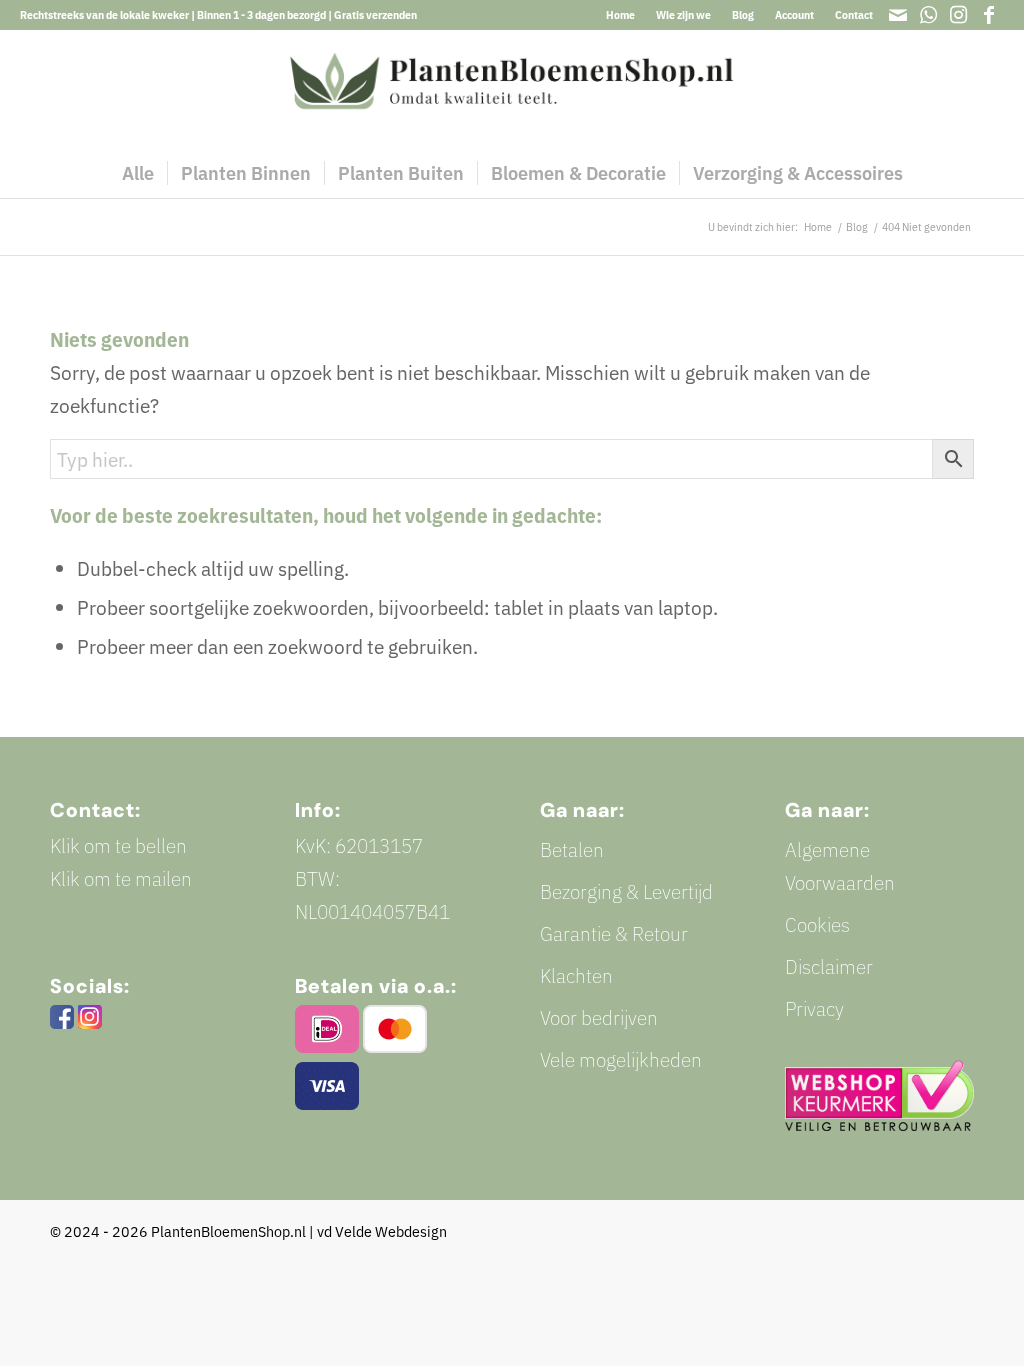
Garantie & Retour (614, 933)
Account (794, 15)
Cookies (817, 924)
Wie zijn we (683, 15)
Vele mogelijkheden (621, 1059)
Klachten (576, 975)
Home (620, 15)
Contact (854, 15)
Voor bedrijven (599, 1017)
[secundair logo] (512, 89)
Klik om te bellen (118, 845)
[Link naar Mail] (898, 15)
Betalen (572, 849)
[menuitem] (621, 15)
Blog (743, 15)
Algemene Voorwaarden (840, 866)
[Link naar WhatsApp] (928, 15)
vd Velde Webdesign (382, 1231)
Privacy (814, 1008)
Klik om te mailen (121, 878)
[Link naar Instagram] (958, 15)
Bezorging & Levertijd (626, 891)
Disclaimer (829, 966)
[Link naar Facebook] (989, 15)
